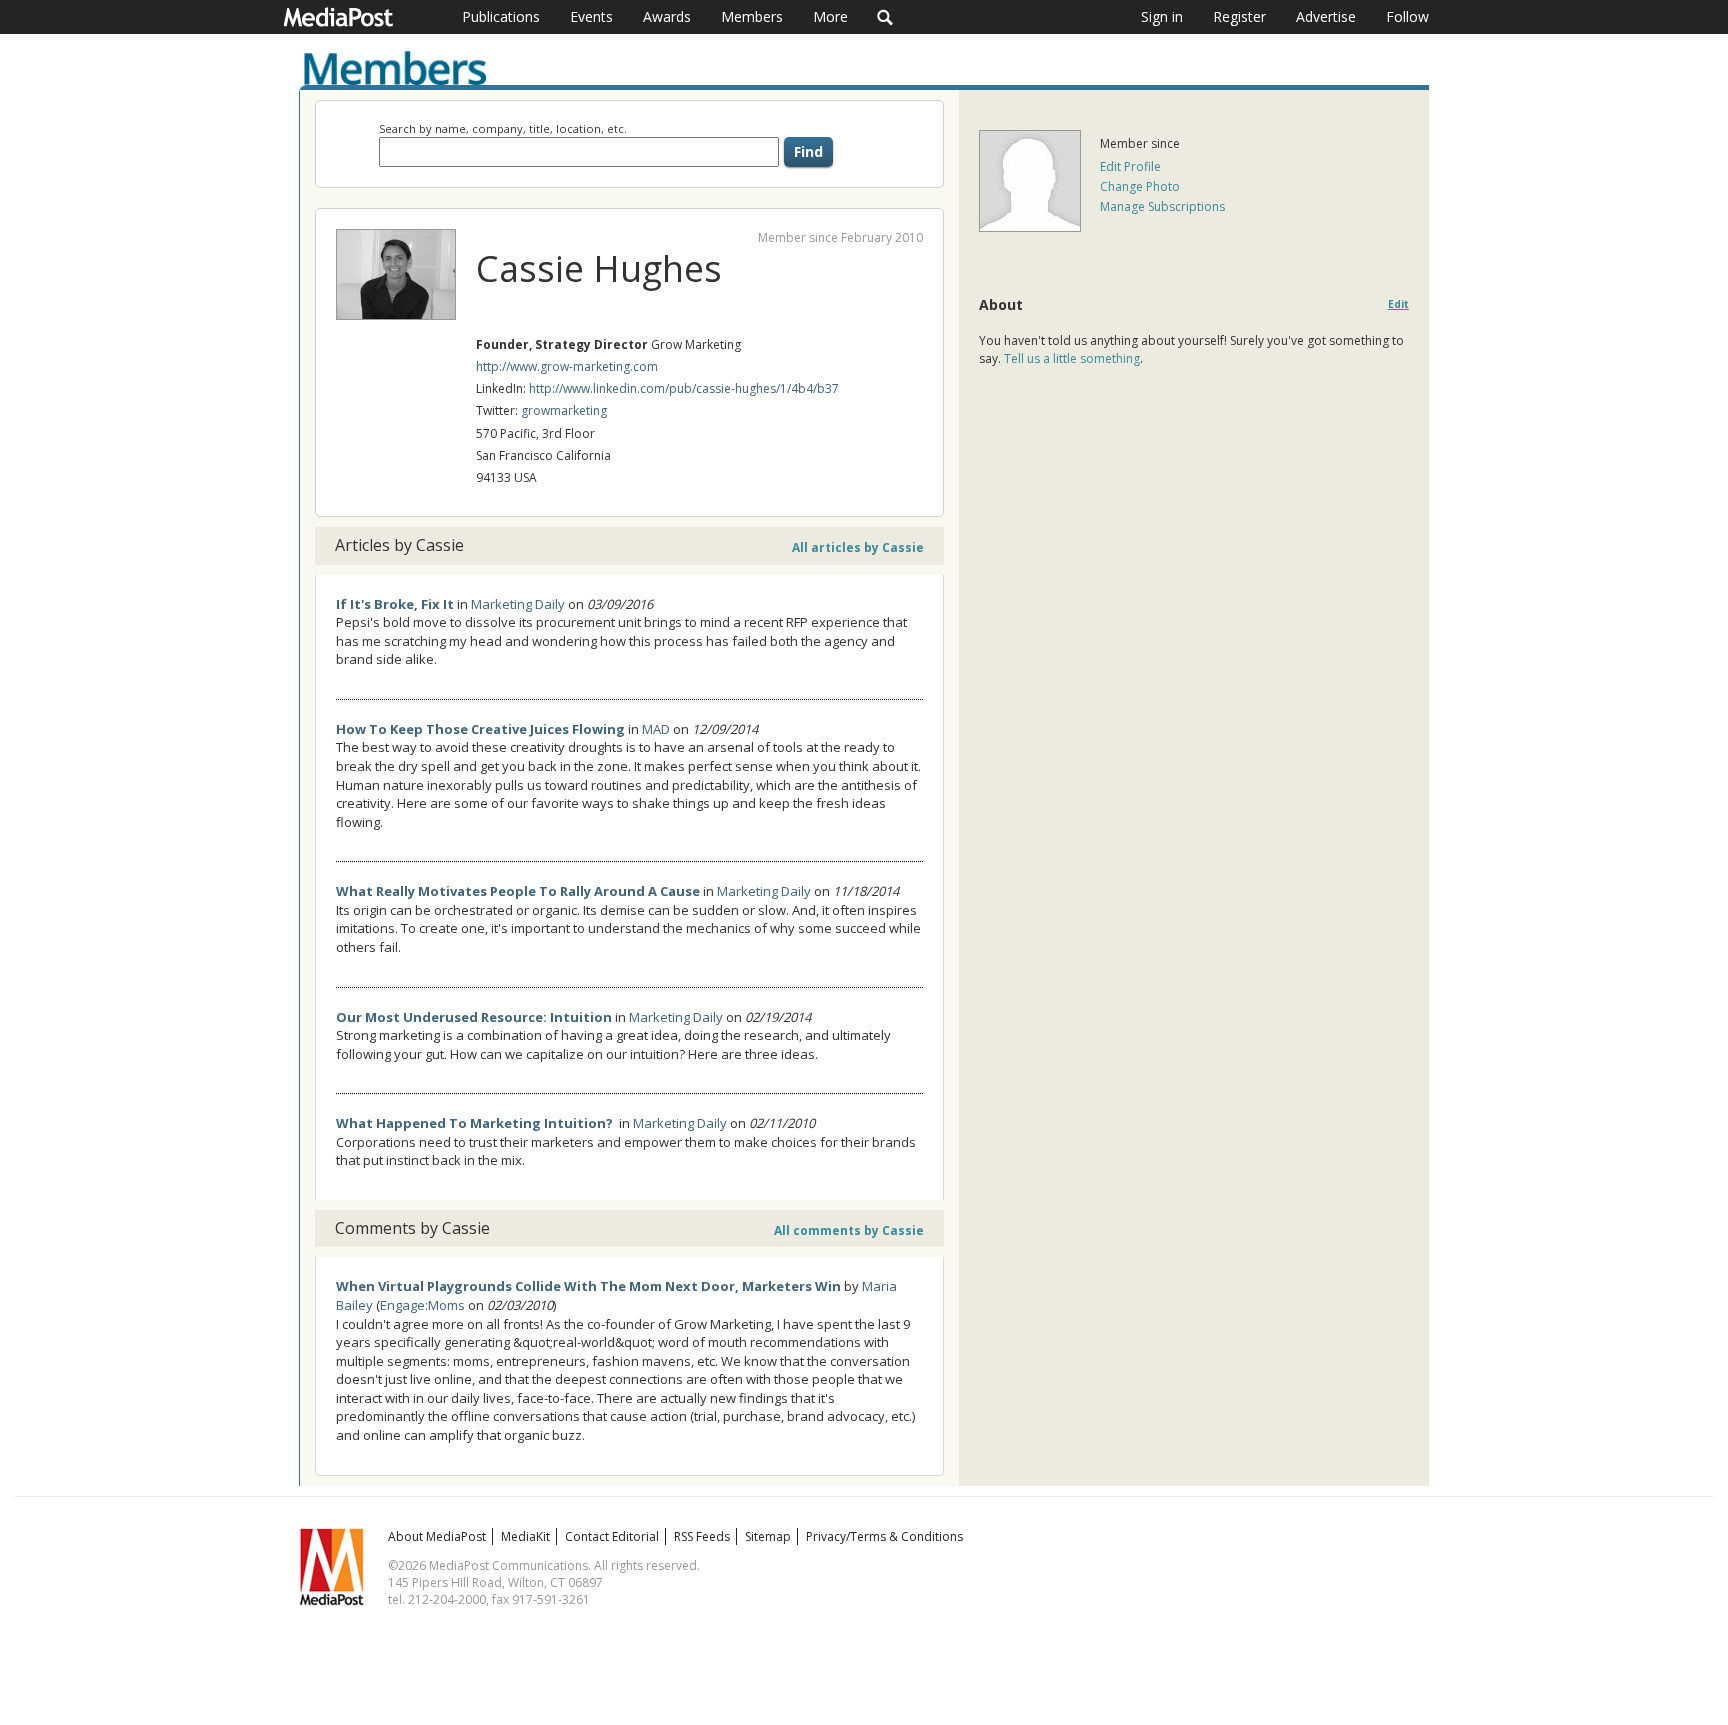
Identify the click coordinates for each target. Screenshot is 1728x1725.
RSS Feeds (702, 1536)
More (830, 16)
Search (885, 17)
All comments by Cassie (849, 1230)
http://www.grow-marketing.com (567, 366)
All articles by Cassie (858, 547)
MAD (656, 729)
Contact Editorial (612, 1536)
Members (752, 16)
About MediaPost (437, 1536)
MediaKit (525, 1536)
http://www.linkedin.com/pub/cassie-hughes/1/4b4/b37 (684, 388)
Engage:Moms (422, 1305)
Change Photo (1140, 186)
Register (1239, 16)
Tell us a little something (1072, 358)
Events (591, 16)
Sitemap (768, 1536)
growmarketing (564, 410)
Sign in (1162, 16)
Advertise (1326, 16)
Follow (1407, 16)
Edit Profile (1130, 166)
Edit (1398, 304)
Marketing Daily (518, 604)
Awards (667, 16)
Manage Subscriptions (1162, 206)
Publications (501, 16)
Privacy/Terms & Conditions (884, 1536)
